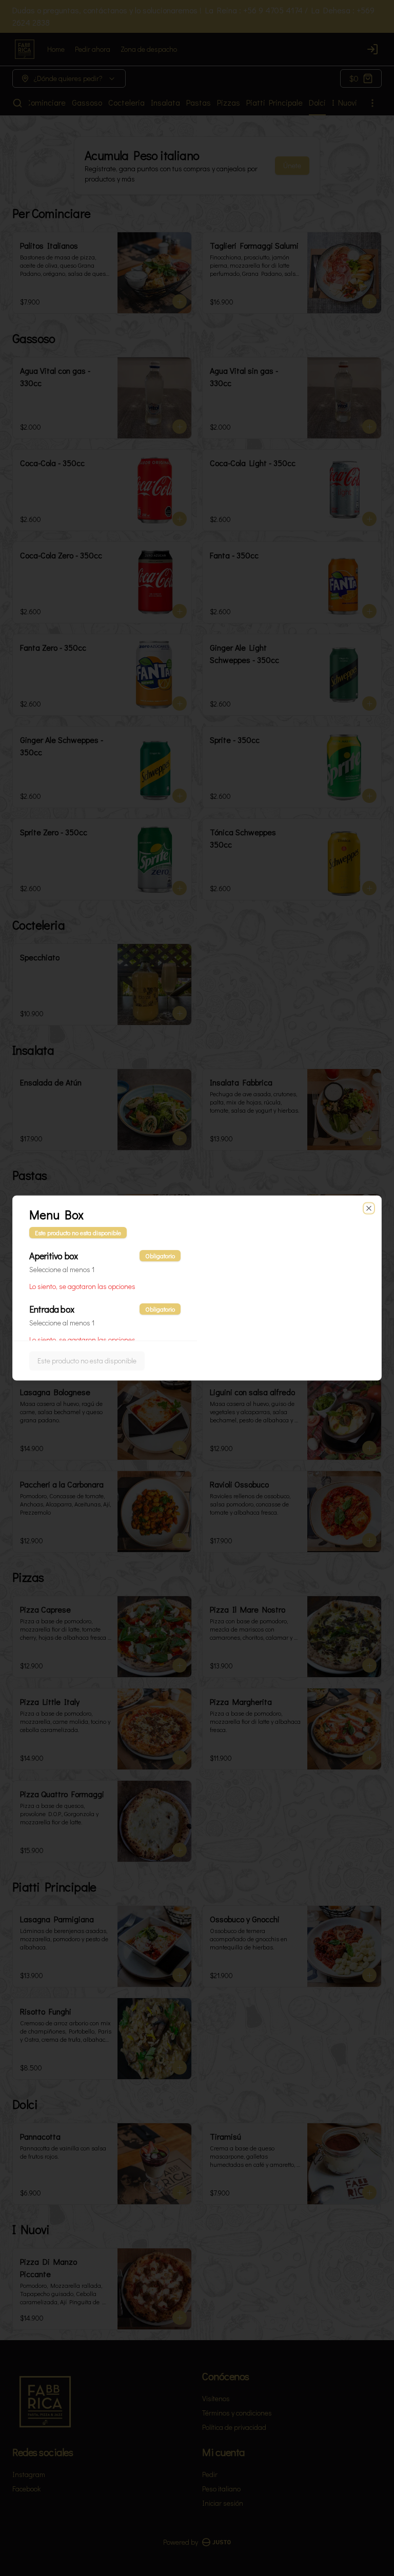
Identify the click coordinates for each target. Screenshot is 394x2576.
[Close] (369, 1209)
